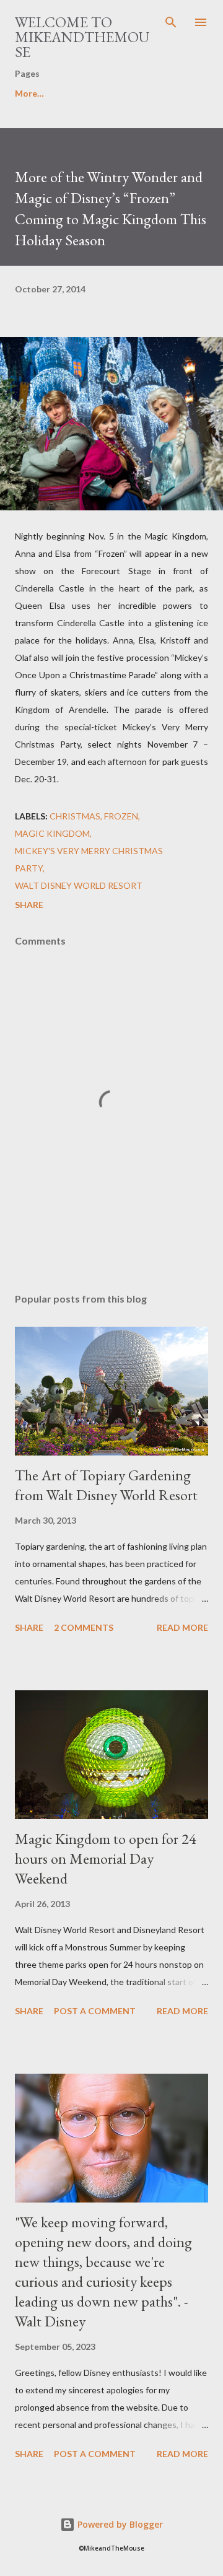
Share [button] (29, 905)
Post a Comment (95, 2011)
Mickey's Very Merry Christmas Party (89, 859)
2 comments (84, 1627)
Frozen (121, 816)
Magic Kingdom (52, 833)
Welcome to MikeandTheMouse (82, 37)
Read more (182, 1627)
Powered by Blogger (119, 2524)
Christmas (75, 816)
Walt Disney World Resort (79, 885)
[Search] (171, 22)
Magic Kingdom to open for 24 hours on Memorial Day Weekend (106, 1858)
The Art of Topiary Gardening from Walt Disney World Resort (106, 1485)
